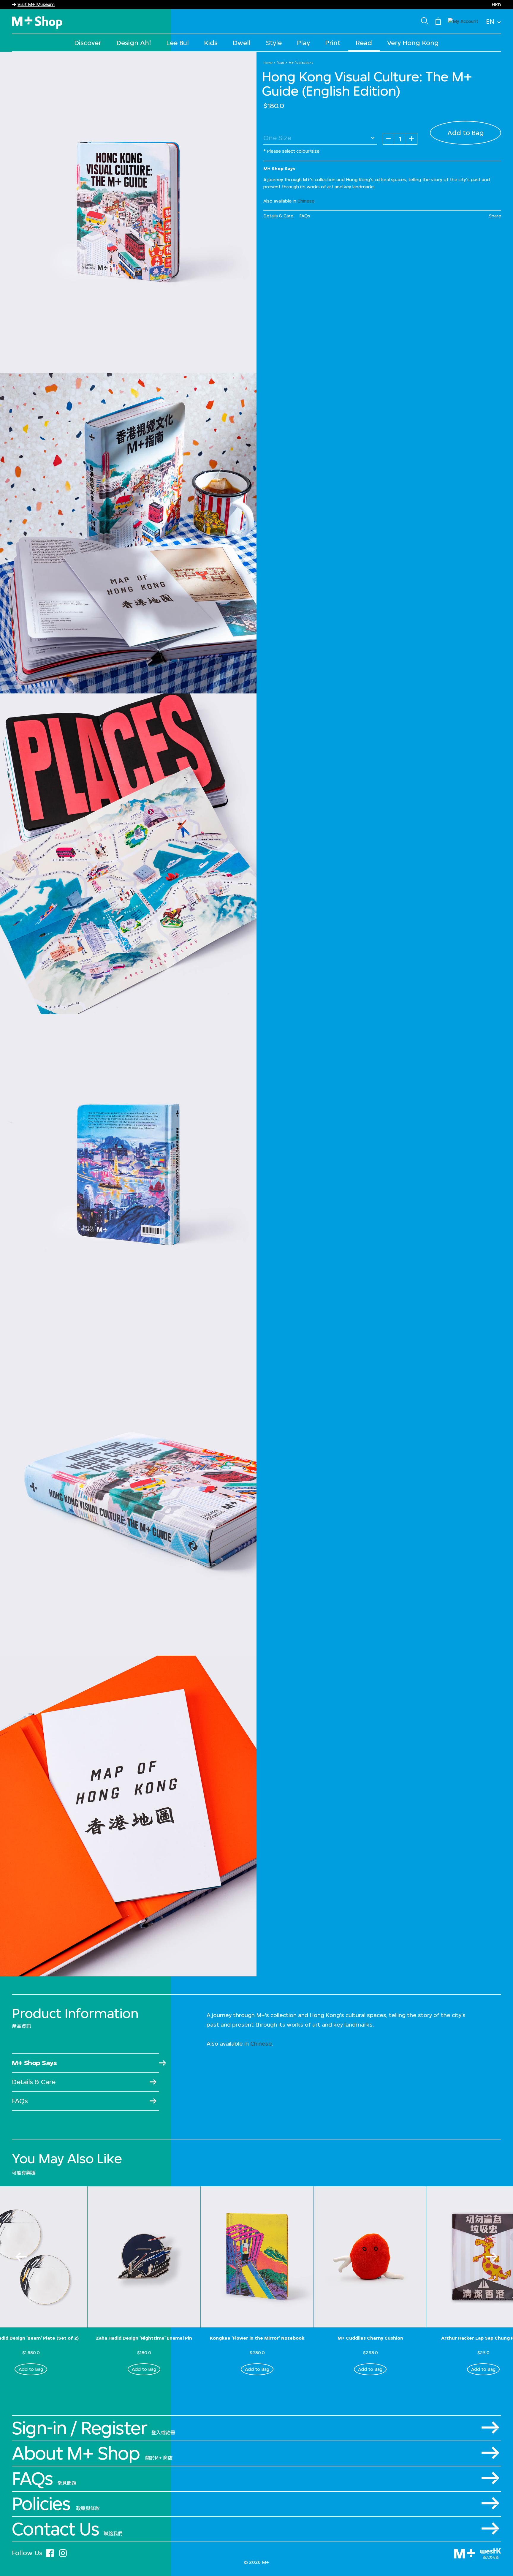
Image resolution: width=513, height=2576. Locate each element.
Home (268, 63)
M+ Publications (301, 63)
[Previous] (21, 2257)
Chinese (306, 201)
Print (333, 43)
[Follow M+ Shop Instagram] (63, 2552)
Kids (211, 43)
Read (364, 43)
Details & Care (278, 216)
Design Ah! (134, 43)
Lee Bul (178, 43)
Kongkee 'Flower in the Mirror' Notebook (257, 2338)
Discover (88, 43)
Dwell (242, 43)
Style (274, 43)
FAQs (305, 216)
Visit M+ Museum (36, 4)
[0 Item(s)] (438, 21)
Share (495, 216)
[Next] (492, 2257)
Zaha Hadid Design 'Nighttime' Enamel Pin (144, 2338)
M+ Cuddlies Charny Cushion (370, 2338)
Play (303, 43)
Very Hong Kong (413, 43)
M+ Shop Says (34, 2063)
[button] (463, 21)
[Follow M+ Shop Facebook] (50, 2552)
